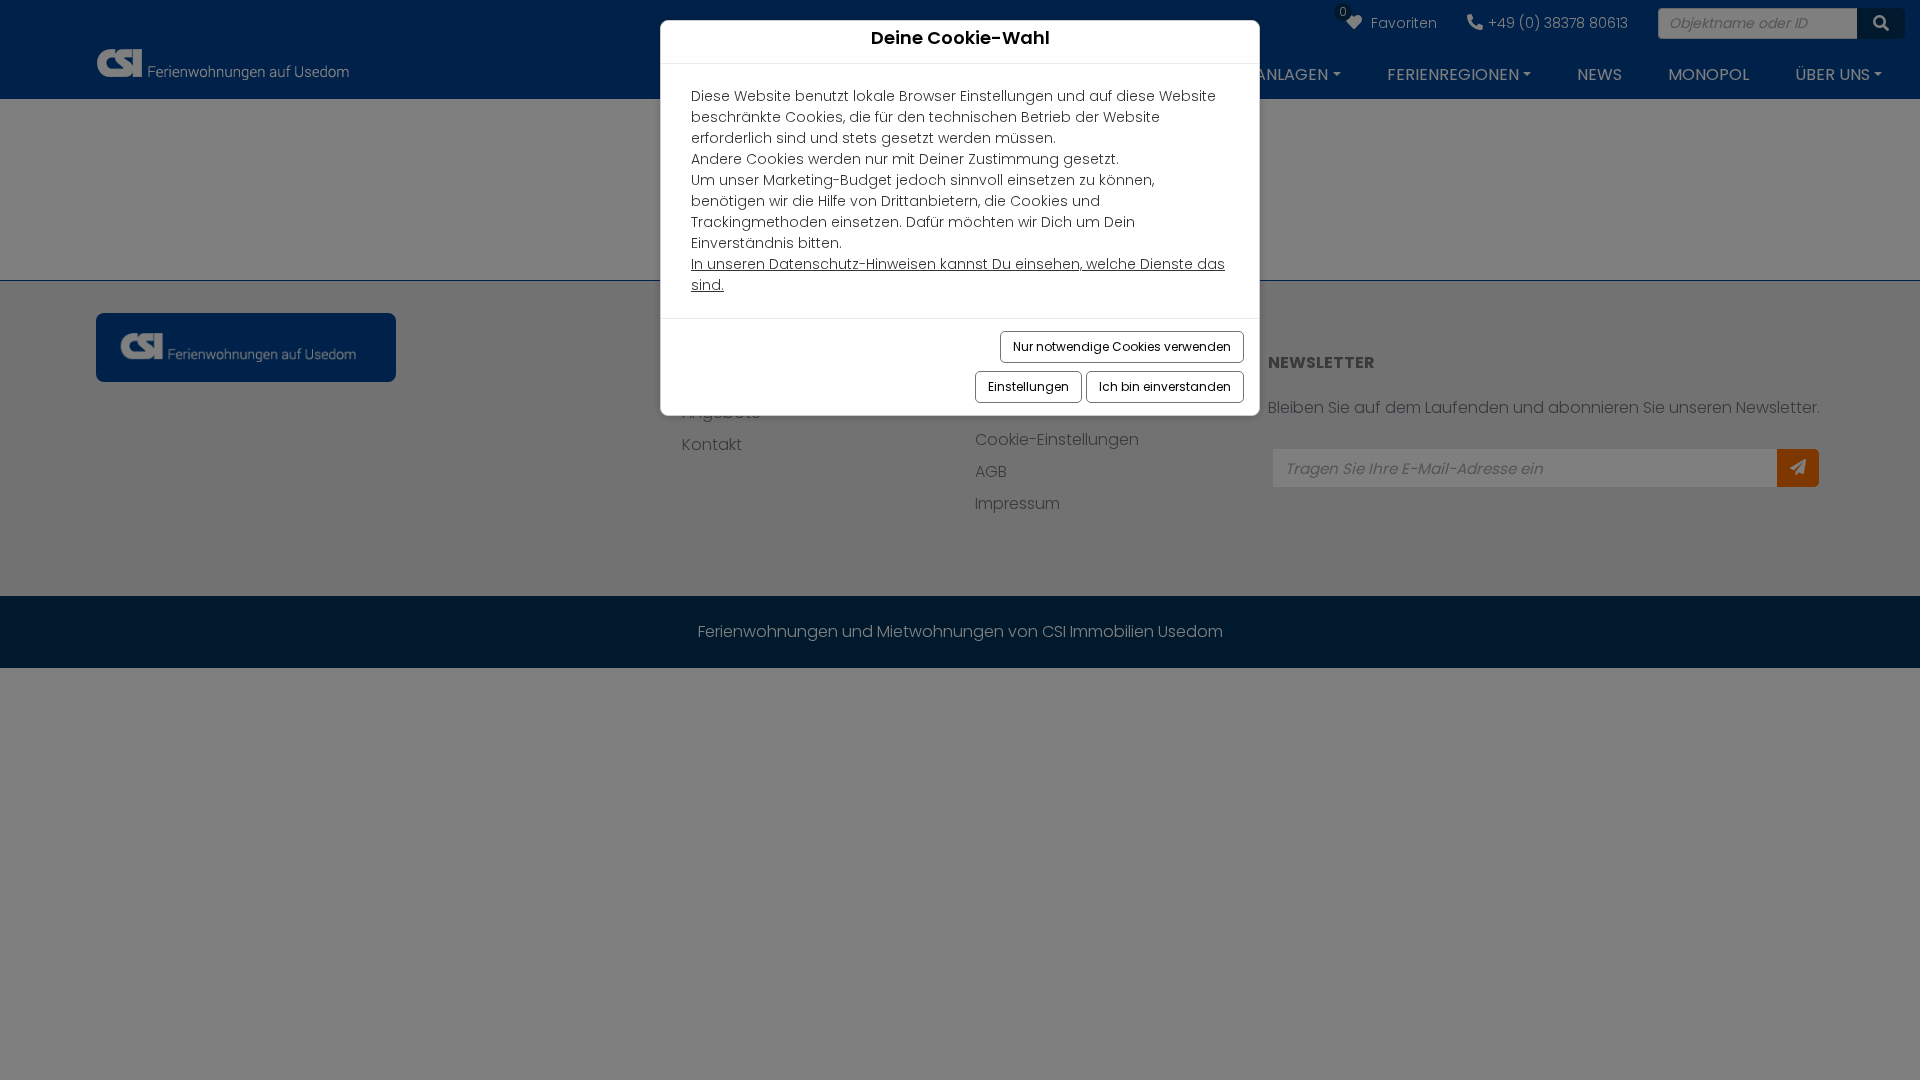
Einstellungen (1028, 386)
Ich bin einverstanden (1165, 386)
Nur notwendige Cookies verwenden (1122, 346)
